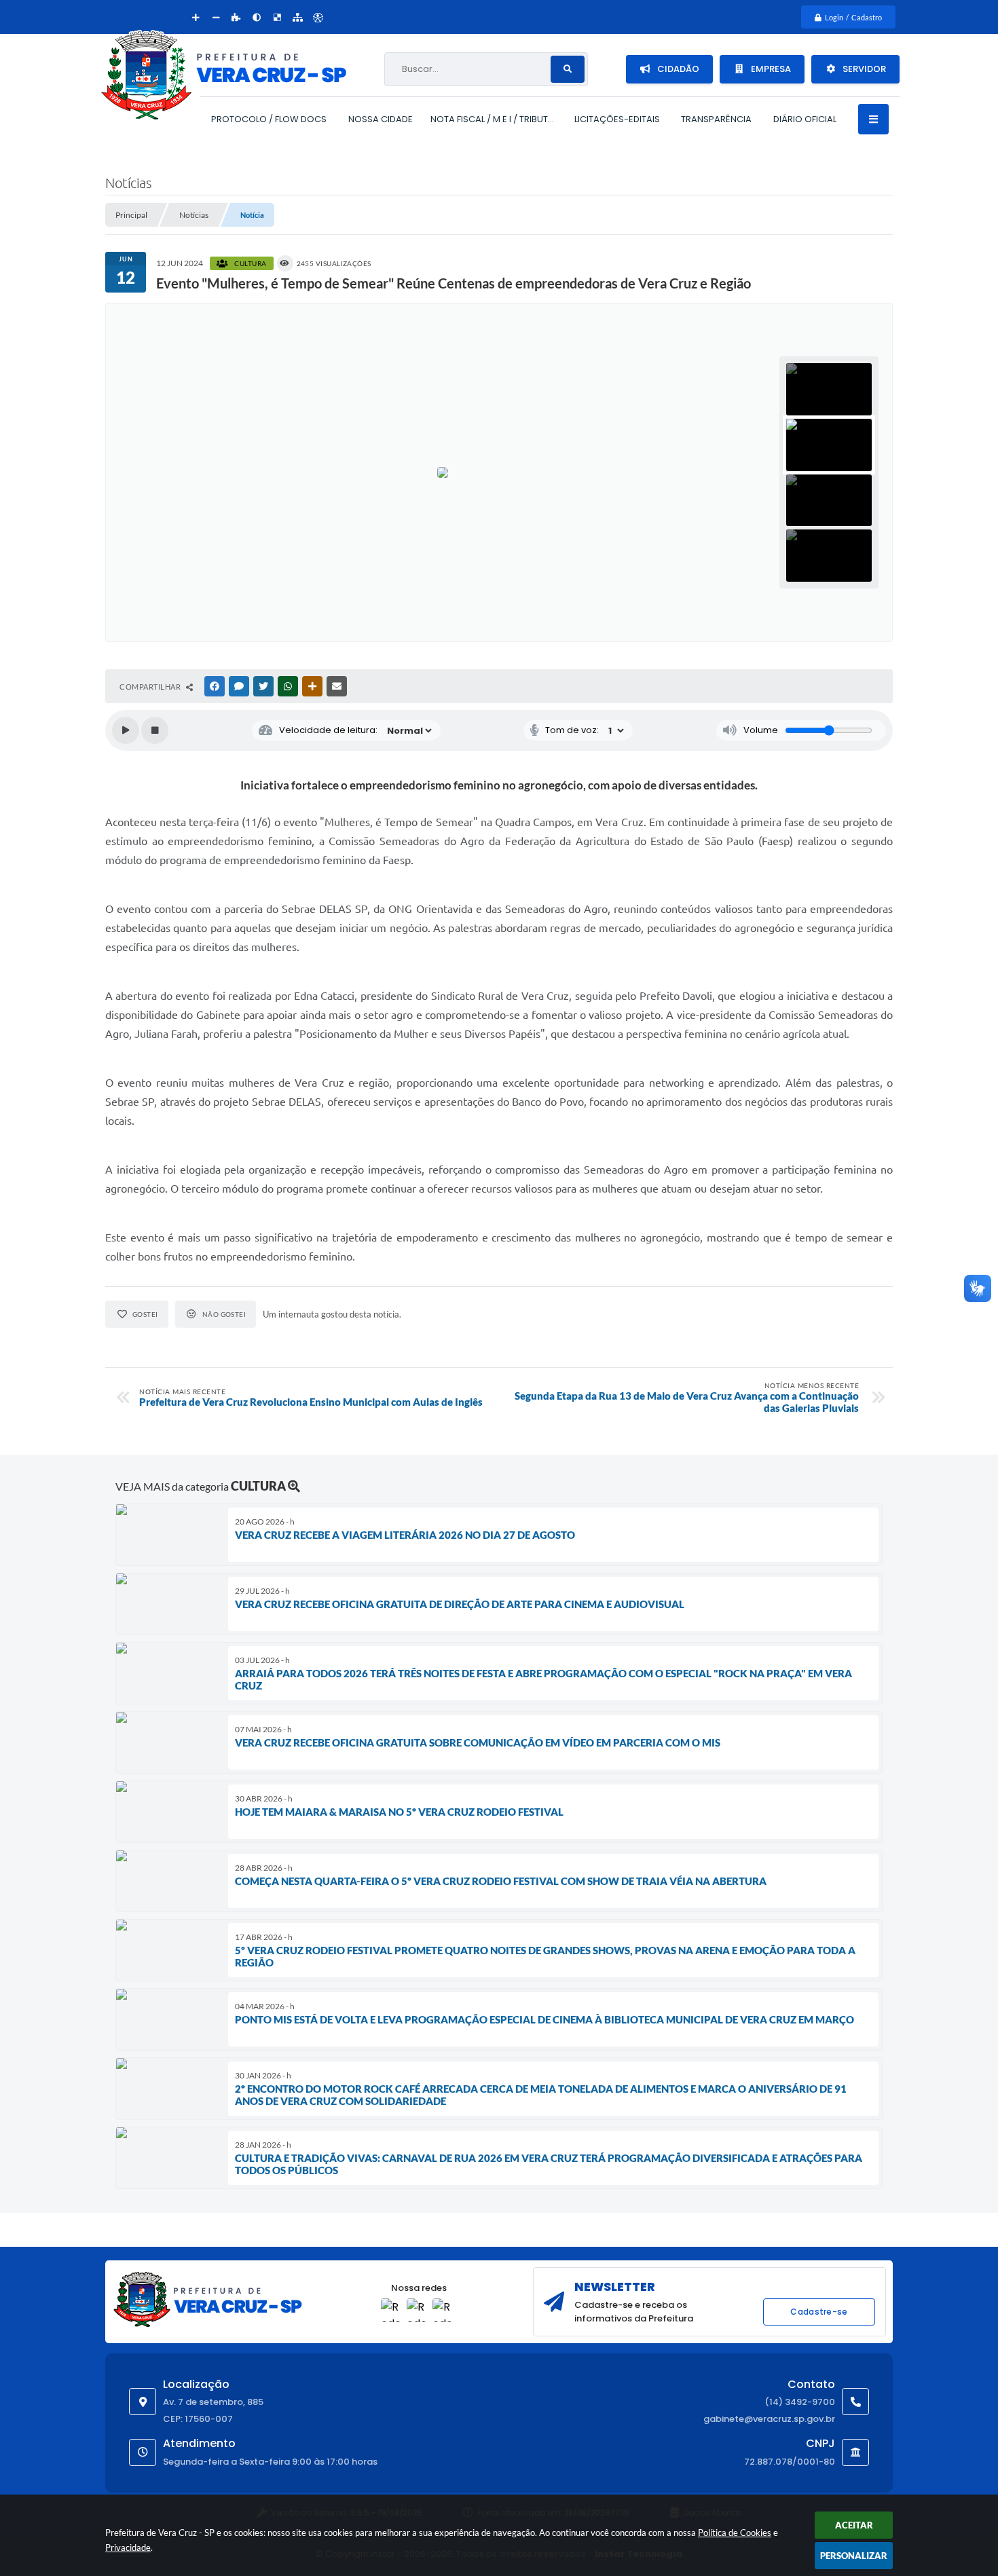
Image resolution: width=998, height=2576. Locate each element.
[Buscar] (568, 69)
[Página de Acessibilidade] (318, 17)
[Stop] (155, 730)
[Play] (126, 730)
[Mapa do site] (297, 17)
